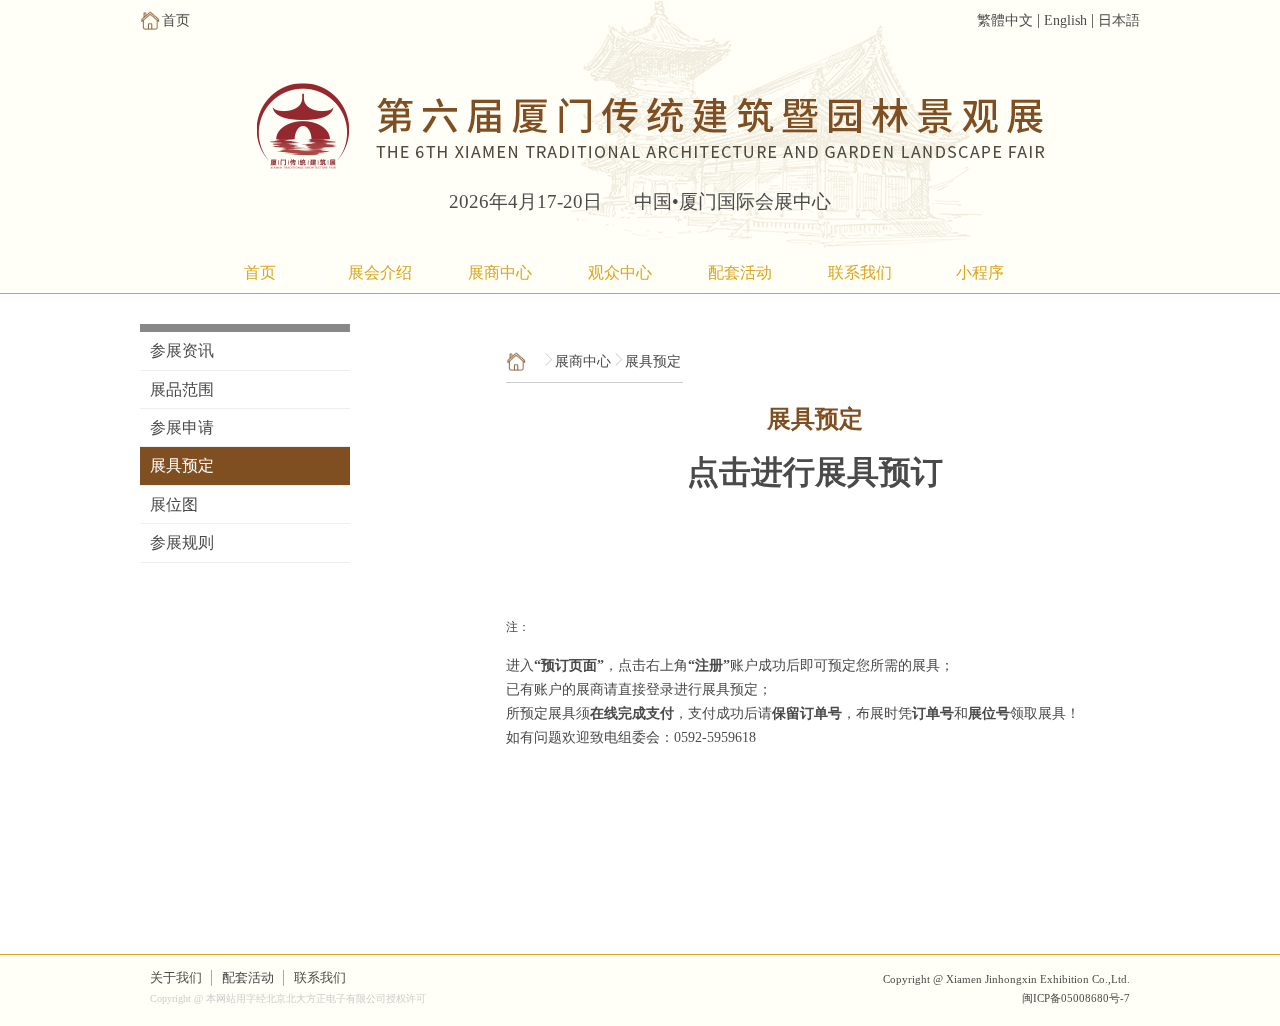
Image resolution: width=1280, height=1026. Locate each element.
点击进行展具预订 (815, 472)
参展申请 (182, 427)
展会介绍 (380, 272)
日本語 (1119, 20)
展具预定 (182, 465)
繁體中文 (1005, 20)
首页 (260, 272)
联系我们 (860, 272)
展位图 (174, 504)
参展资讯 (182, 350)
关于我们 (176, 978)
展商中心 (500, 272)
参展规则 (182, 542)
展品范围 (182, 389)
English (1065, 20)
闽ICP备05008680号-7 (1076, 998)
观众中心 (620, 272)
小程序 (980, 272)
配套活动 (740, 272)
